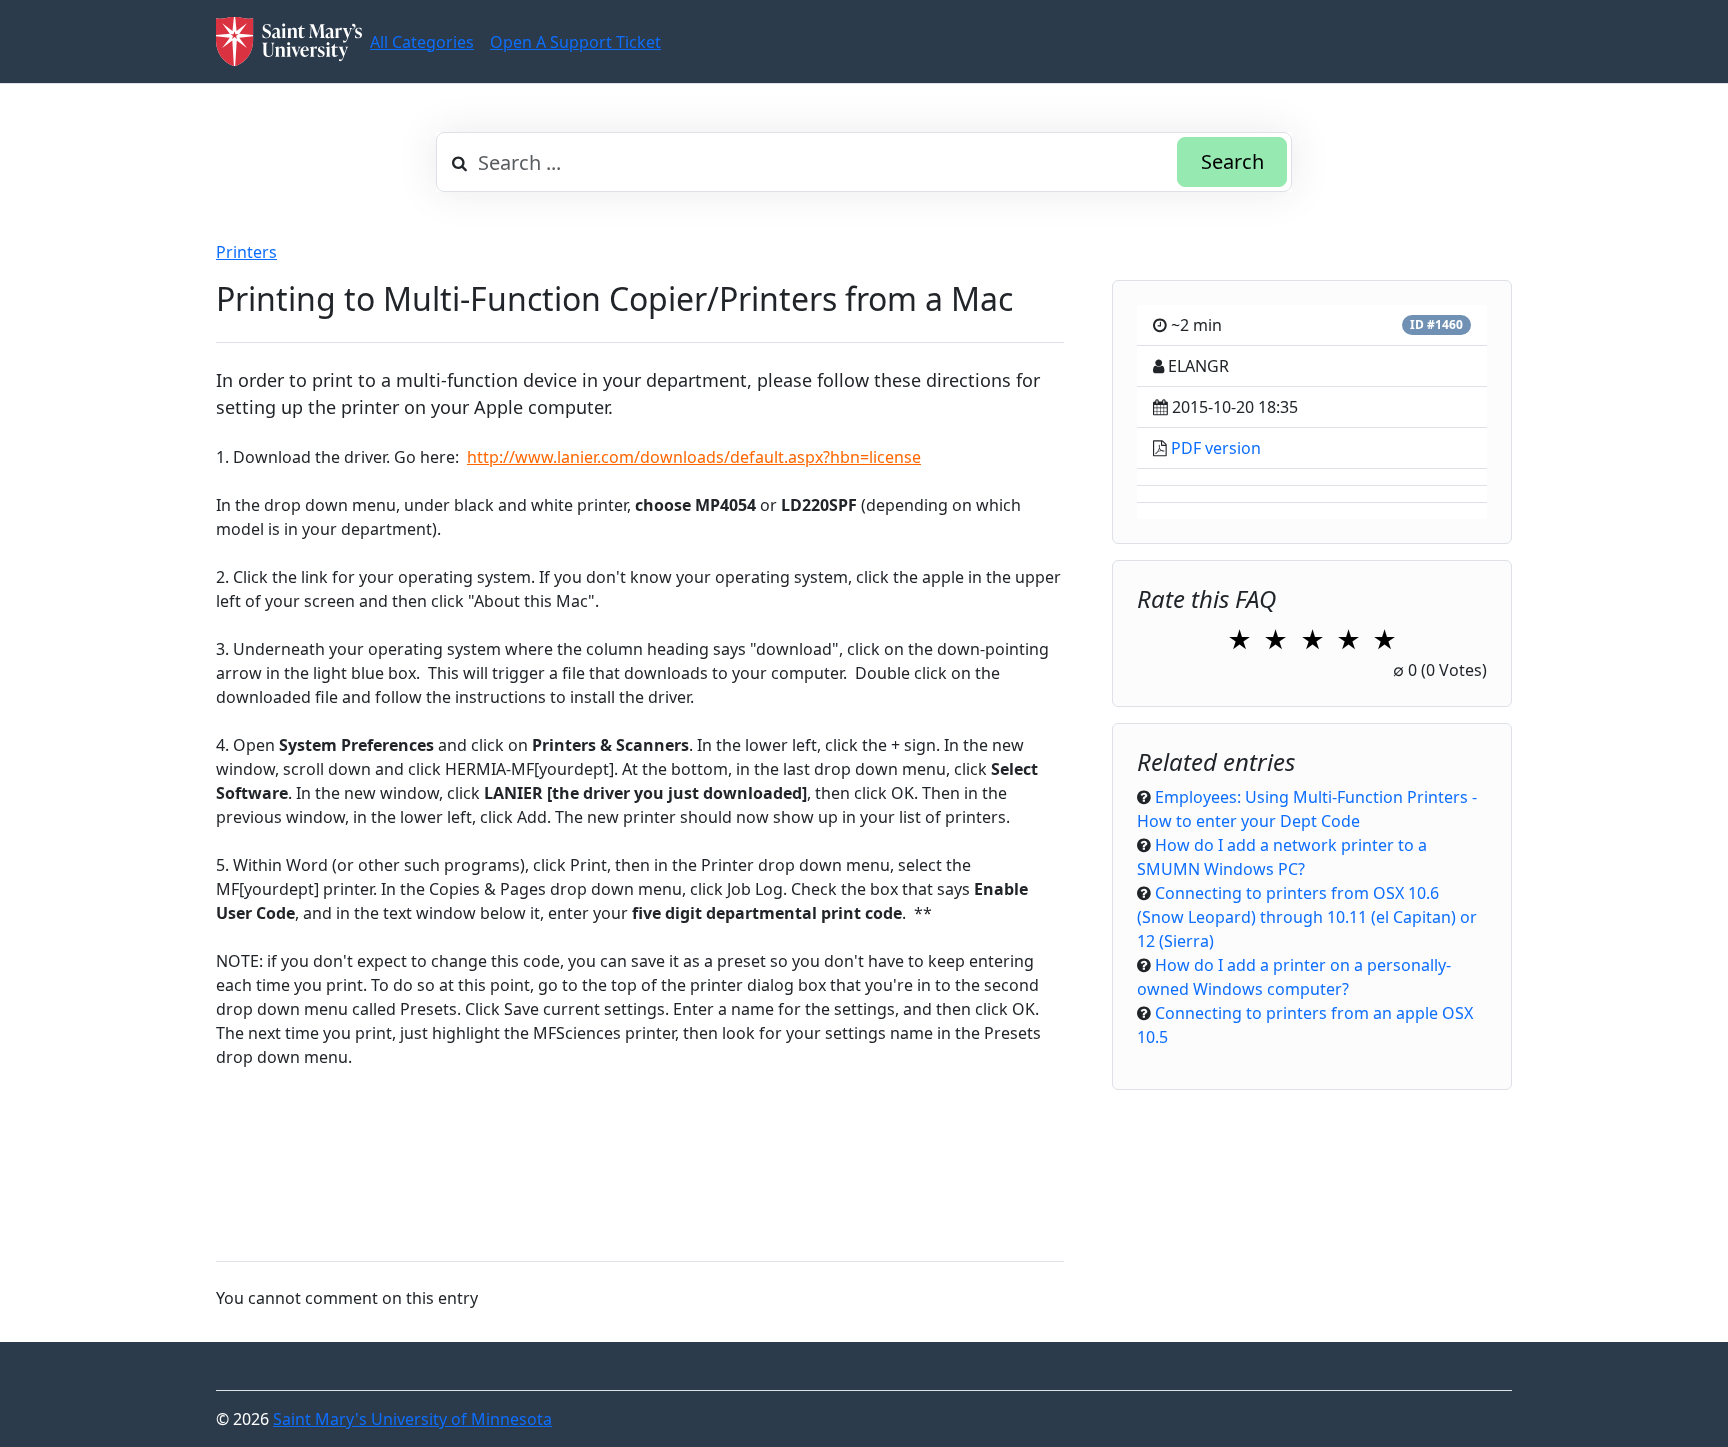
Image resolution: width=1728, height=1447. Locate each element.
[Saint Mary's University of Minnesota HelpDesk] (289, 41)
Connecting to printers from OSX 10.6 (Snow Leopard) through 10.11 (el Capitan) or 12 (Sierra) (1307, 917)
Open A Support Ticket (575, 42)
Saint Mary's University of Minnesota (412, 1419)
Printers (246, 252)
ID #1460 (1436, 324)
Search (1232, 161)
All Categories (422, 42)
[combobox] (864, 162)
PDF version (1216, 448)
